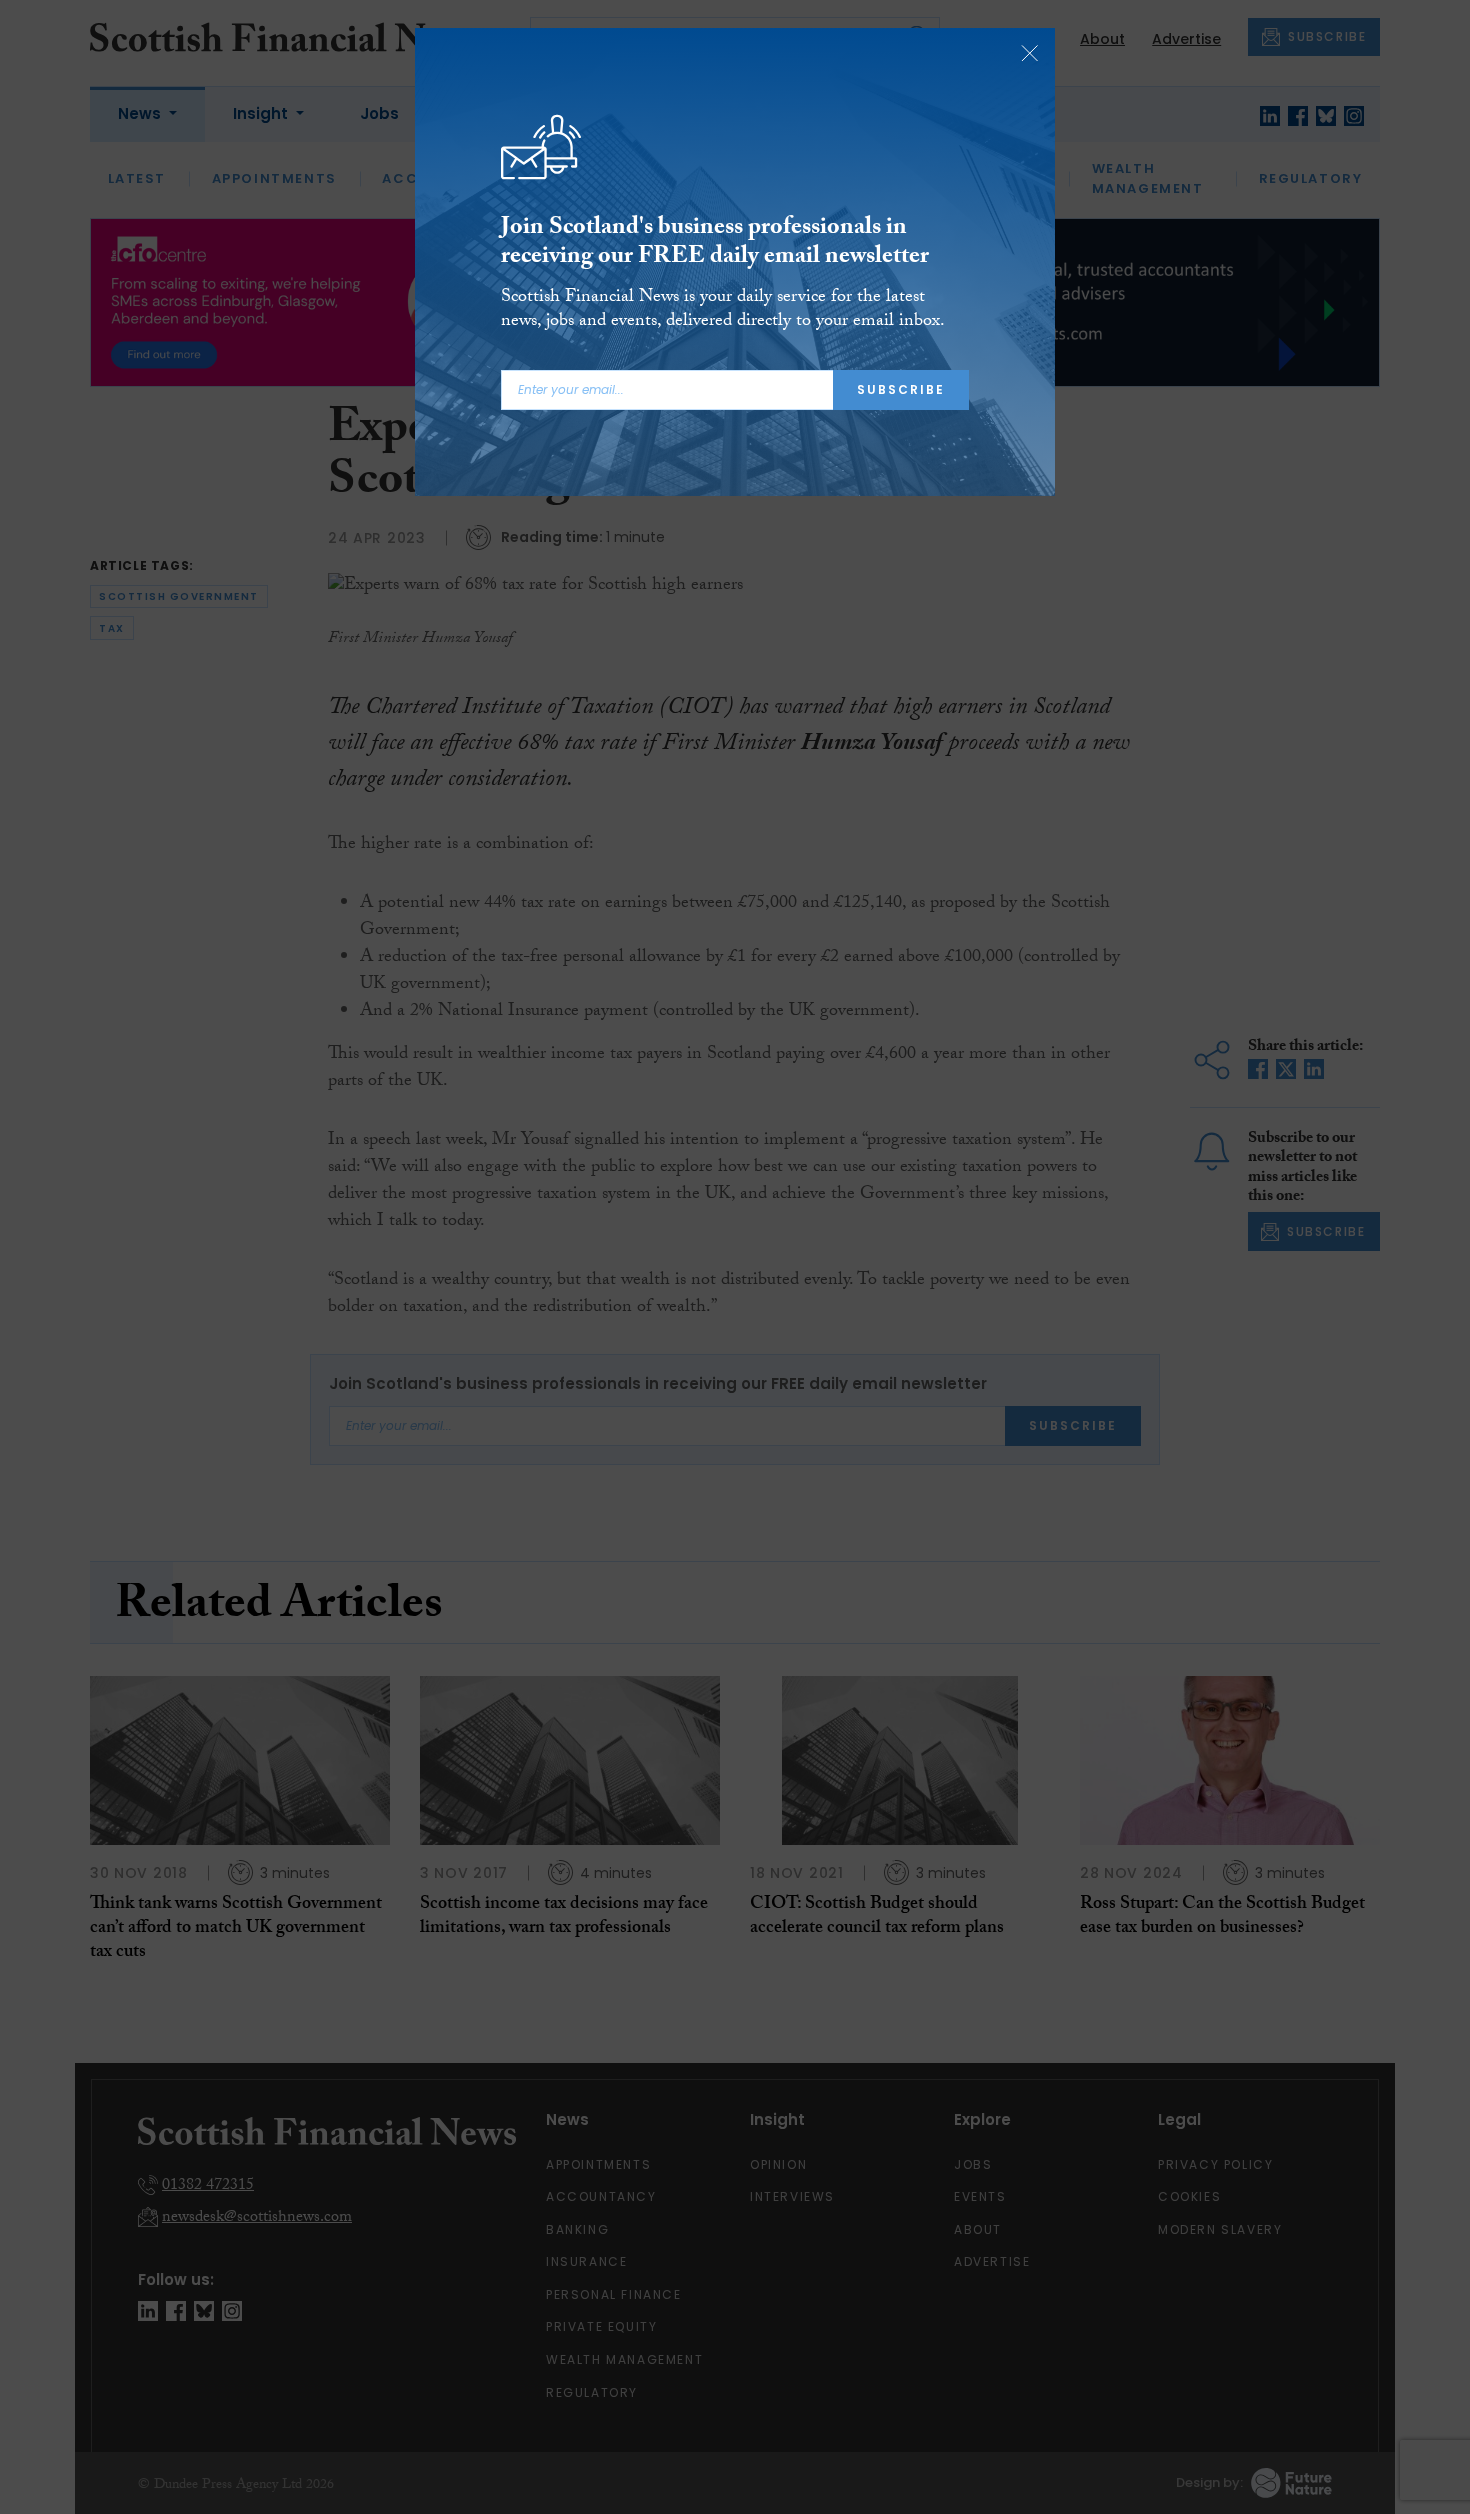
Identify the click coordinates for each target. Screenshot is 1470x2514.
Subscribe (901, 389)
